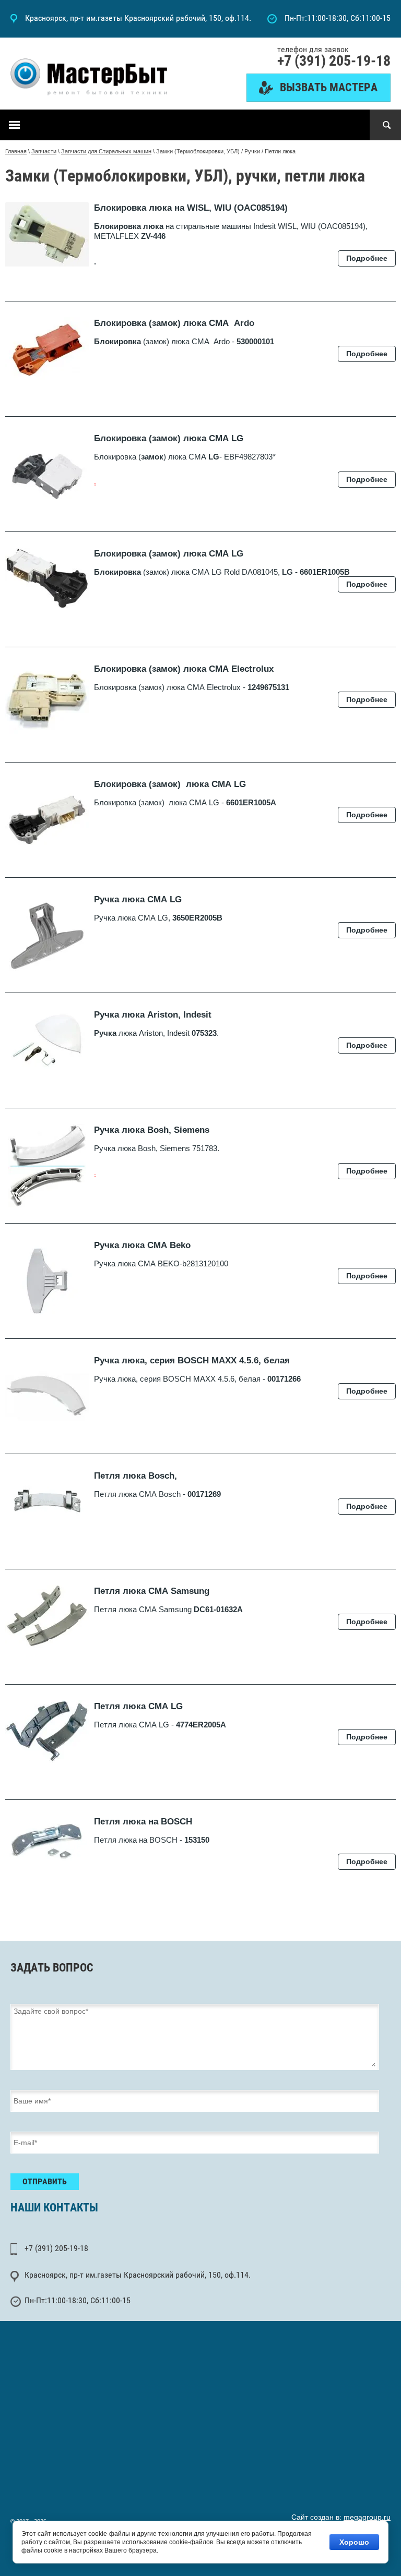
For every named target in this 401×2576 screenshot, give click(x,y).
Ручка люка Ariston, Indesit (153, 1015)
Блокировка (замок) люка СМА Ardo (174, 323)
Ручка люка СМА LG (138, 899)
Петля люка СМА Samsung (152, 1591)
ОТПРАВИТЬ (45, 2181)
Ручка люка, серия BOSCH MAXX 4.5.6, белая (192, 1360)
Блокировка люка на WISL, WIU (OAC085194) (191, 208)
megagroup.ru (367, 2517)
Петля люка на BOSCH (143, 1822)
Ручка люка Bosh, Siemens (152, 1130)
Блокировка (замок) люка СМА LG (169, 438)
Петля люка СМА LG (138, 1706)
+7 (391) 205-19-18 (334, 61)
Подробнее (367, 258)
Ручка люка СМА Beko (142, 1245)
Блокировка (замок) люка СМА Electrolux (184, 669)
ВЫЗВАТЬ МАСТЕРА (329, 87)
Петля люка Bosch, (135, 1476)
